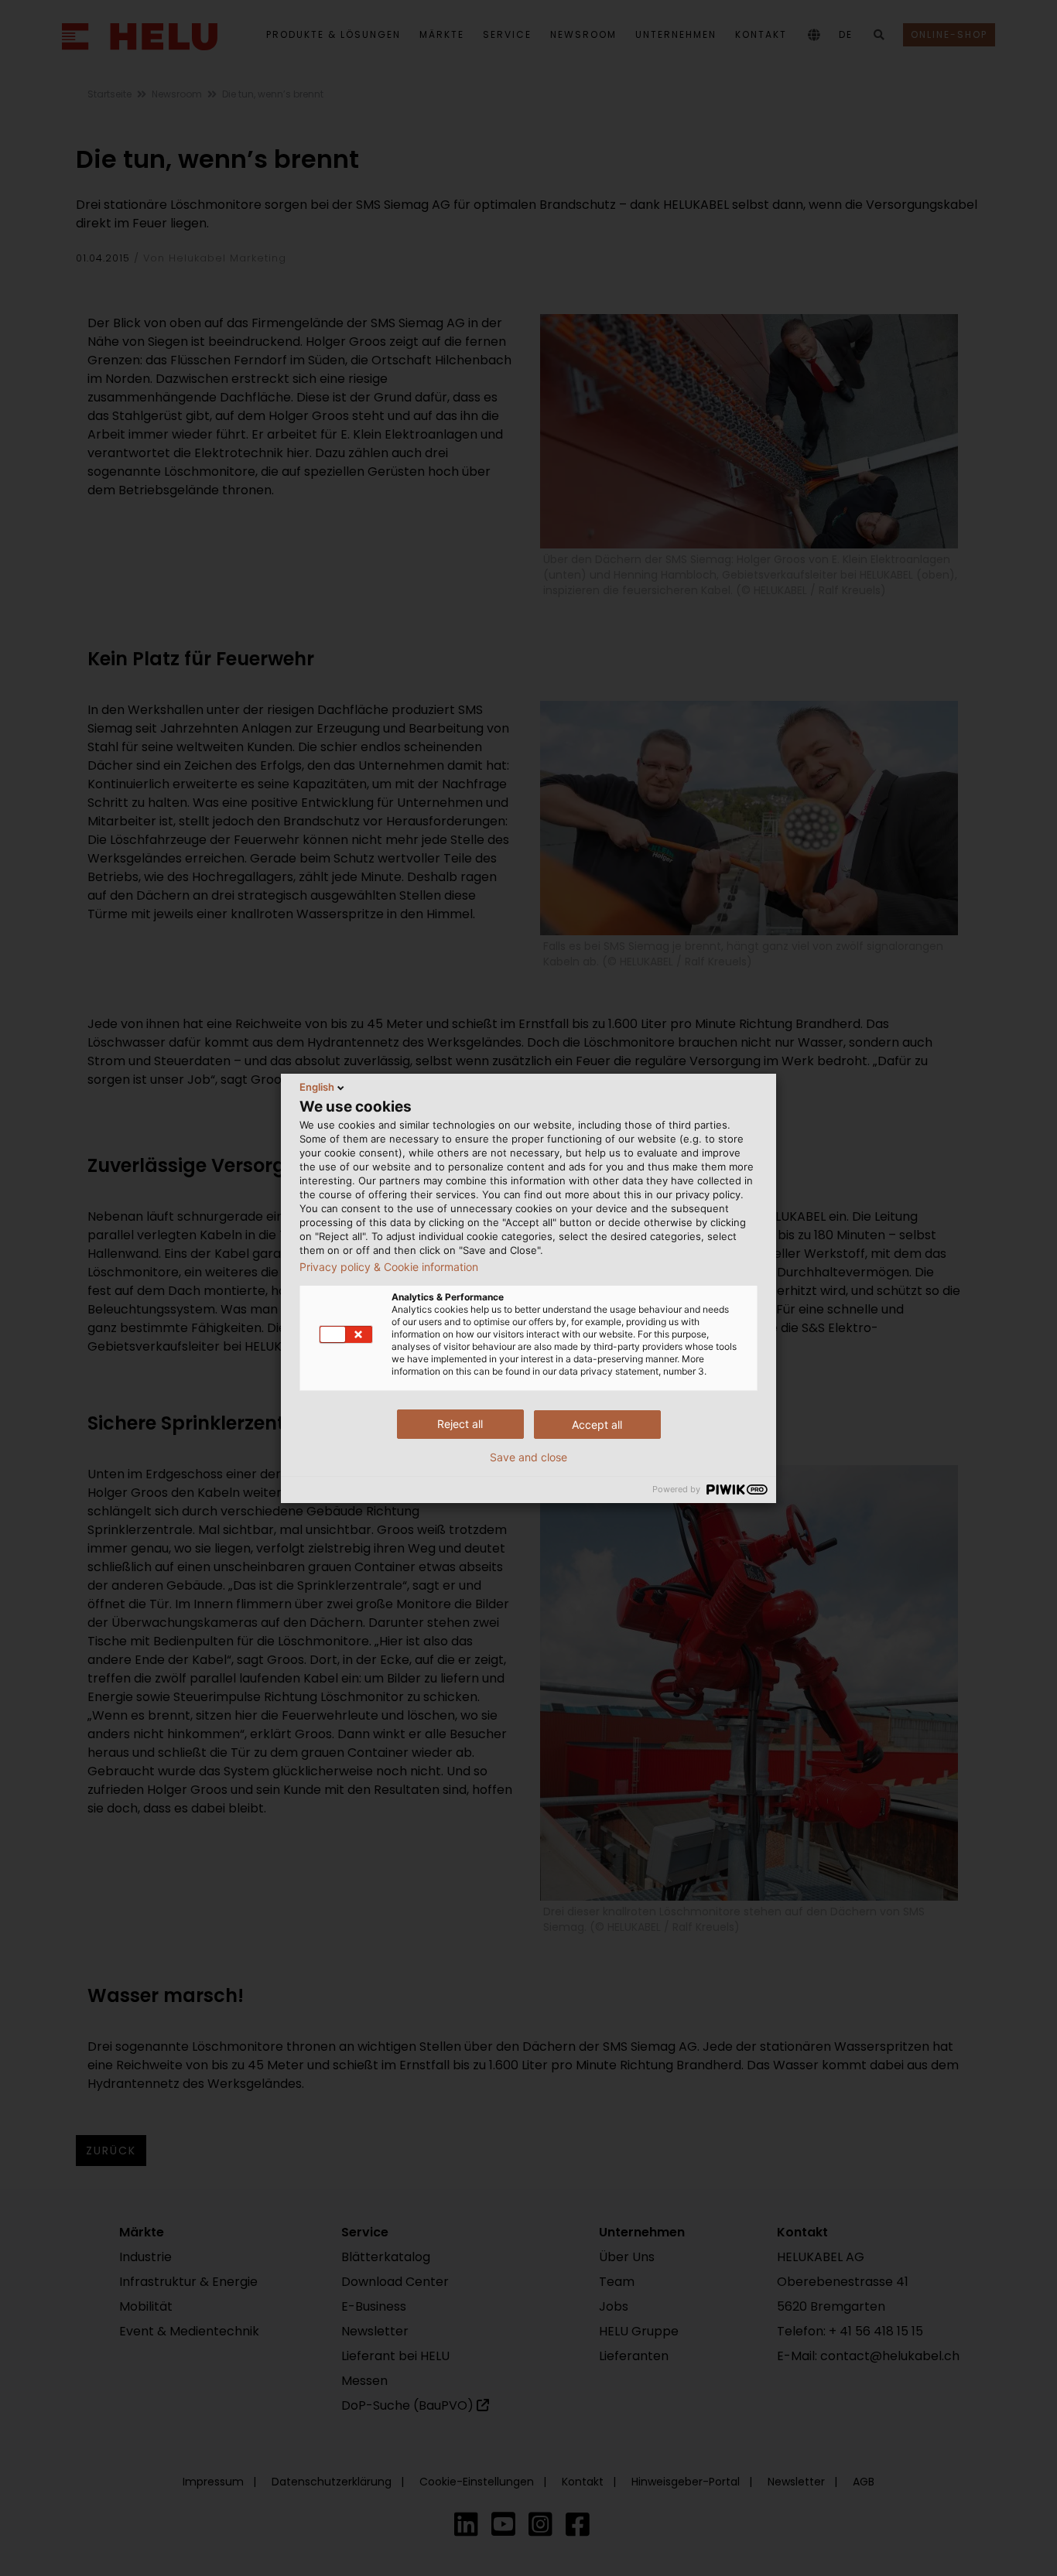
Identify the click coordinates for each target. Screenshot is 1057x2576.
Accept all (597, 1425)
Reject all (460, 1424)
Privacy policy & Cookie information (389, 1267)
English (317, 1087)
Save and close (528, 1457)
